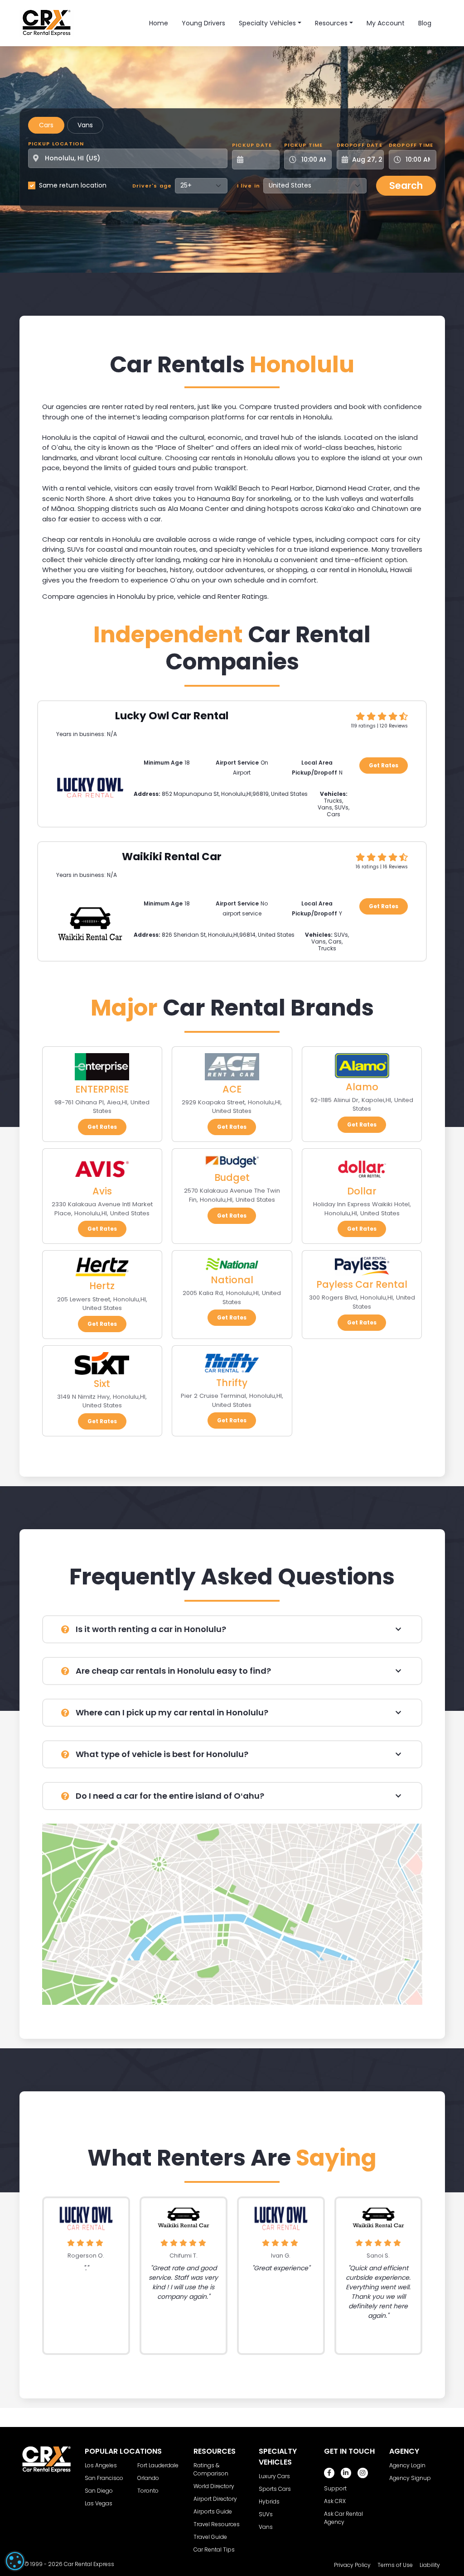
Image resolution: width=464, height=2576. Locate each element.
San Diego (99, 2491)
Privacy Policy (352, 2565)
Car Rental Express (89, 2564)
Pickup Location (56, 144)
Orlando (148, 2478)
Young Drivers (203, 23)
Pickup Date (252, 145)
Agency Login (407, 2465)
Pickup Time (303, 145)
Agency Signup (410, 2478)
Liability (430, 2565)
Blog (425, 23)
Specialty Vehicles (267, 23)
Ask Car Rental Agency (343, 2518)
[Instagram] (363, 2473)
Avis (102, 1191)
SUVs (266, 2514)
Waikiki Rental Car (172, 857)
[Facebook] (329, 2473)
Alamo (362, 1087)
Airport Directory (215, 2499)
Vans (85, 125)
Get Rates (384, 765)
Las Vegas (99, 2503)
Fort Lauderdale (158, 2465)
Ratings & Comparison (211, 2469)
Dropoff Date (360, 145)
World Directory (214, 2486)
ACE (232, 1089)
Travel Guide (210, 2537)
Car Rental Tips (214, 2550)
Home (159, 23)
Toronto (148, 2491)
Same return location (73, 185)
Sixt (102, 1384)
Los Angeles (101, 2465)
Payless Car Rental (362, 1284)
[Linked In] (346, 2473)
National (232, 1280)
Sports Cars (275, 2489)
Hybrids (269, 2501)
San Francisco (104, 2478)
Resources (331, 23)
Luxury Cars (274, 2476)
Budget (232, 1177)
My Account (386, 23)
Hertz (102, 1286)
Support (335, 2488)
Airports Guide (213, 2511)
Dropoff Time (411, 145)
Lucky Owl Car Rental (172, 716)
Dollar (362, 1191)
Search (406, 185)
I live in (249, 186)
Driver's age (152, 186)
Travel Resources (217, 2524)
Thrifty (232, 1383)
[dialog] (15, 2561)
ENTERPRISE (102, 1089)
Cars (46, 125)
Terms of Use (395, 2565)
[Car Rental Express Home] (47, 23)
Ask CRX (335, 2501)
